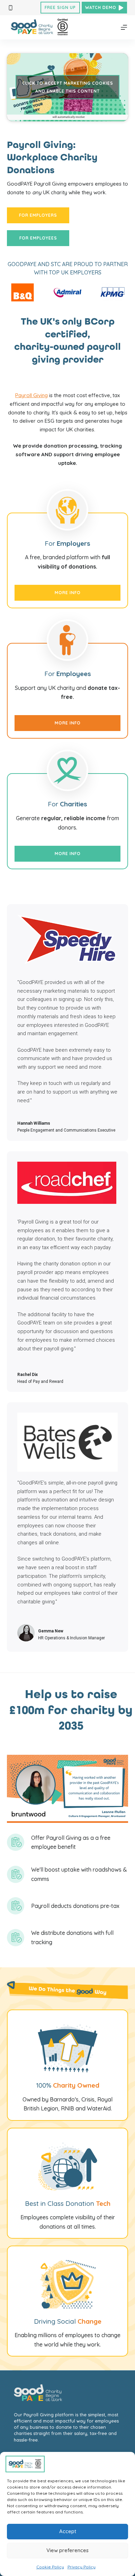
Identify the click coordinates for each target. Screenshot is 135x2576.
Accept (68, 2531)
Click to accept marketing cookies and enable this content (68, 87)
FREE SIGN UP (60, 7)
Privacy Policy (82, 2567)
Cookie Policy (50, 2567)
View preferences (67, 2550)
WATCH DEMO (101, 7)
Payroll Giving (31, 395)
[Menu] (124, 27)
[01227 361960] (11, 8)
